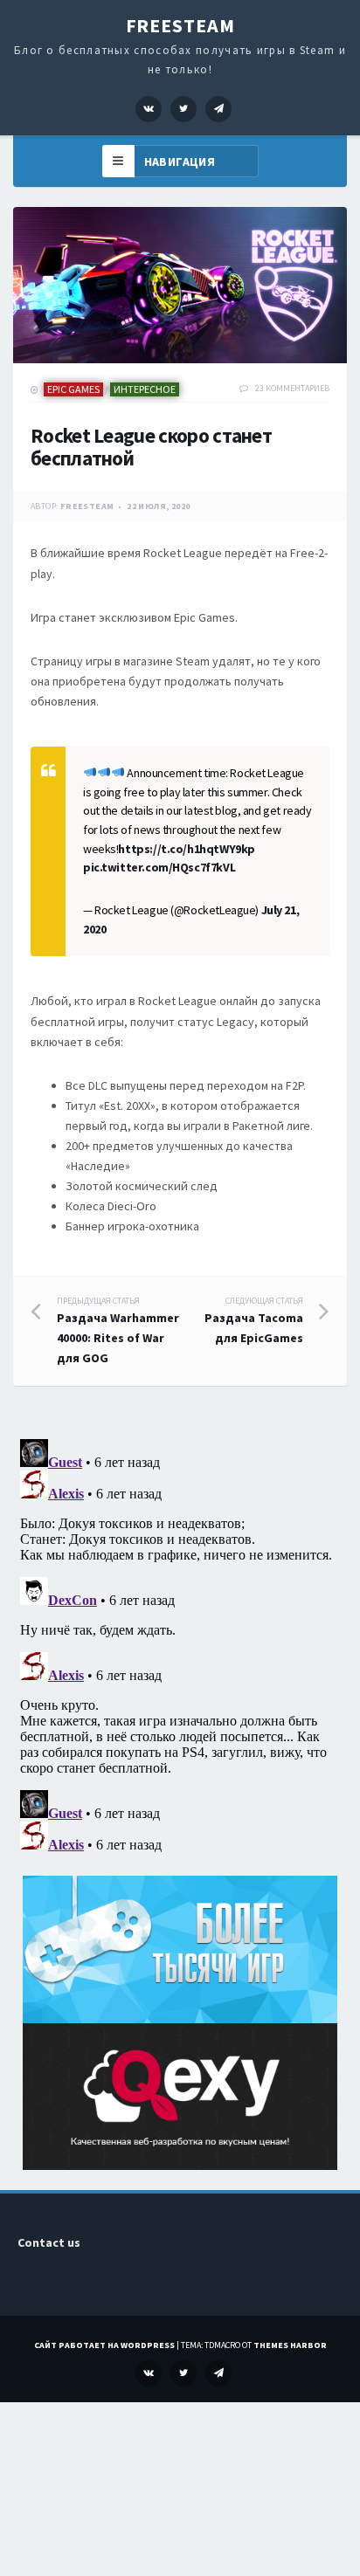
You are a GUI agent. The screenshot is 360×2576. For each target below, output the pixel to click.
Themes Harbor (290, 2345)
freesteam (87, 506)
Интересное (145, 389)
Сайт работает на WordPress (104, 2345)
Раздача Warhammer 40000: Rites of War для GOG (118, 1331)
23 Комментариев (292, 388)
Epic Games (73, 389)
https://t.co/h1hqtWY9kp (186, 849)
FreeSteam (180, 25)
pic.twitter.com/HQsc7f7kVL (159, 867)
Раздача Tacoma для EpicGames (254, 1321)
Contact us (49, 2242)
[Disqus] (180, 1650)
